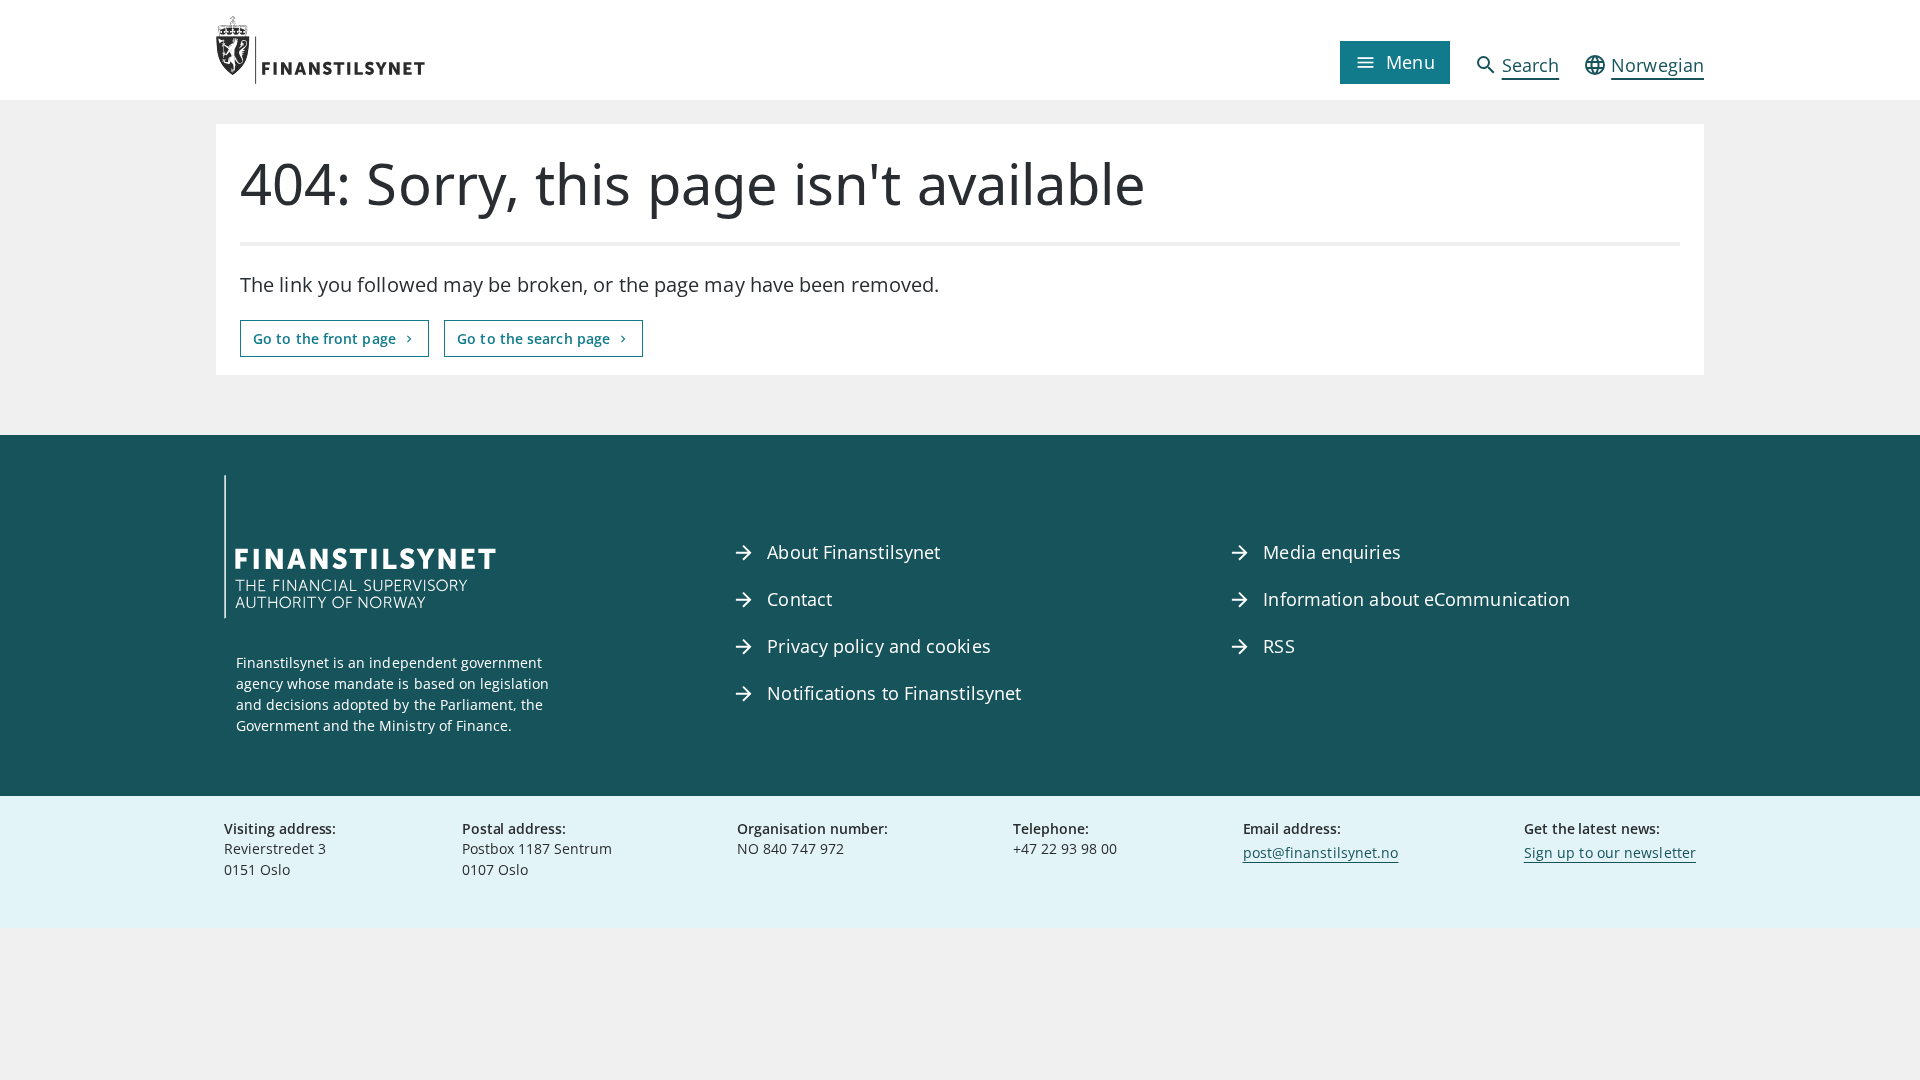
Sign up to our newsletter (1610, 852)
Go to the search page (535, 338)
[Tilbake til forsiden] (402, 50)
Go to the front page (326, 338)
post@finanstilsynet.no (1321, 852)
